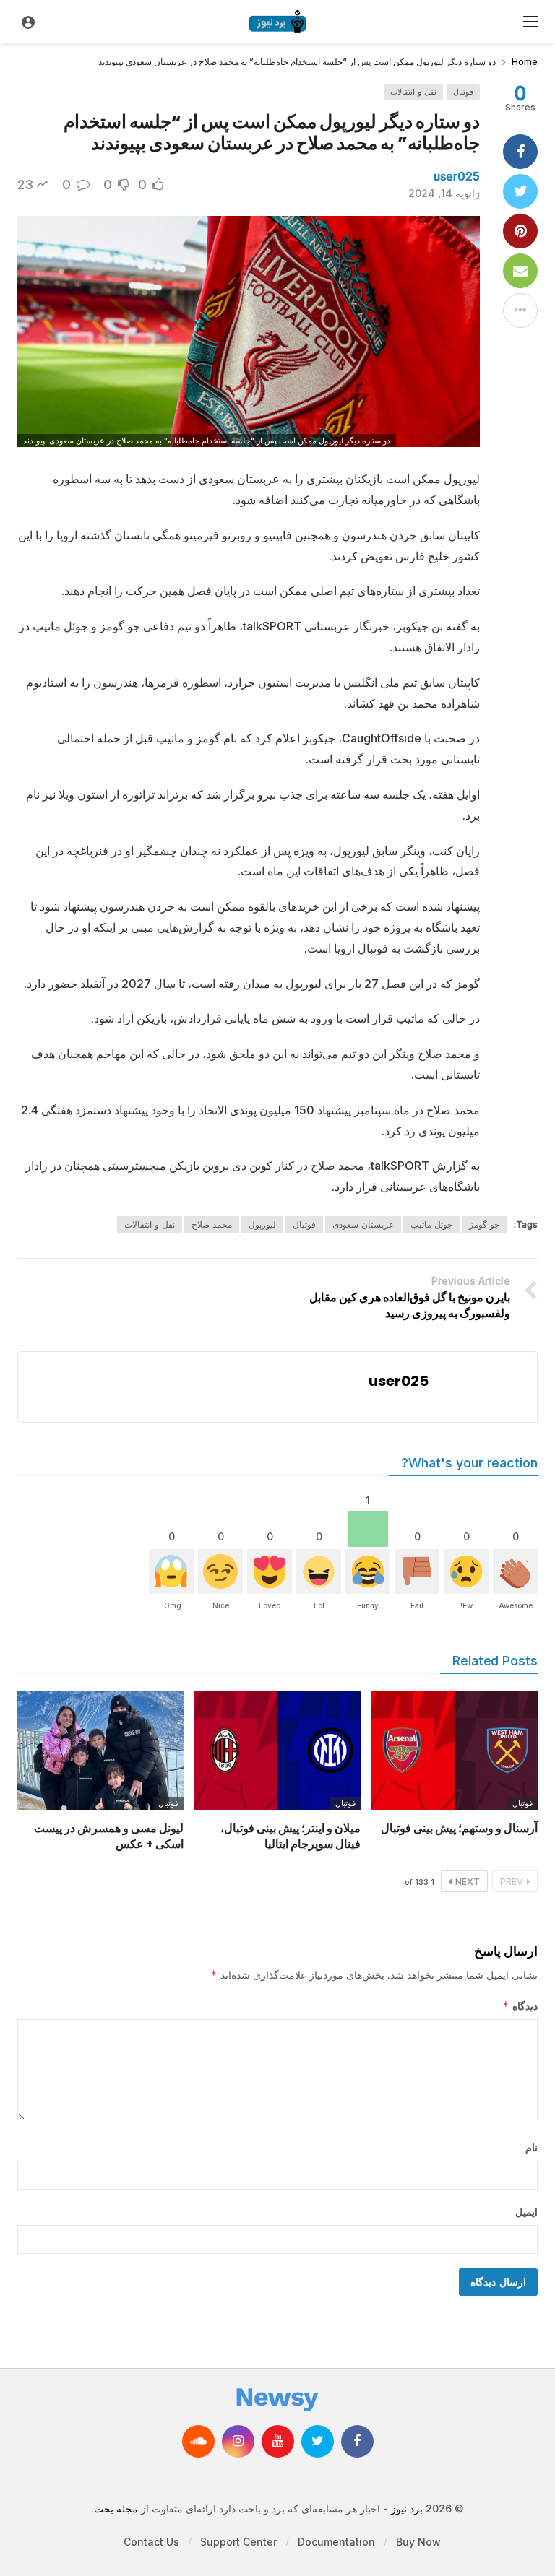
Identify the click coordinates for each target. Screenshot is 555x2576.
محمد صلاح (212, 1224)
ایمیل (526, 2212)
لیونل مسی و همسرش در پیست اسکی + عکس (109, 1836)
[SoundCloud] (198, 2441)
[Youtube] (278, 2441)
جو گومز (484, 1224)
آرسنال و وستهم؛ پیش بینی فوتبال (459, 1828)
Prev (512, 1882)
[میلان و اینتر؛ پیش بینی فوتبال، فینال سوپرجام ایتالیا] (277, 1750)
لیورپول (262, 1224)
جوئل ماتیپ (431, 1224)
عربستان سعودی (363, 1224)
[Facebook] (357, 2441)
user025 (457, 176)
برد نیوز (407, 2508)
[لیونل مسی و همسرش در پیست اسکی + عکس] (100, 1750)
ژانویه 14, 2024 (444, 193)
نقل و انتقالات (413, 92)
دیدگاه (520, 2006)
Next (468, 1882)
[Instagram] (238, 2441)
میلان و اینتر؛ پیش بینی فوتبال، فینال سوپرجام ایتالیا (291, 1836)
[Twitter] (318, 2441)
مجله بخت (116, 2508)
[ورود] (28, 22)
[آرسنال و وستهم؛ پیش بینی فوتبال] (455, 1750)
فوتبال (463, 92)
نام (532, 2147)
